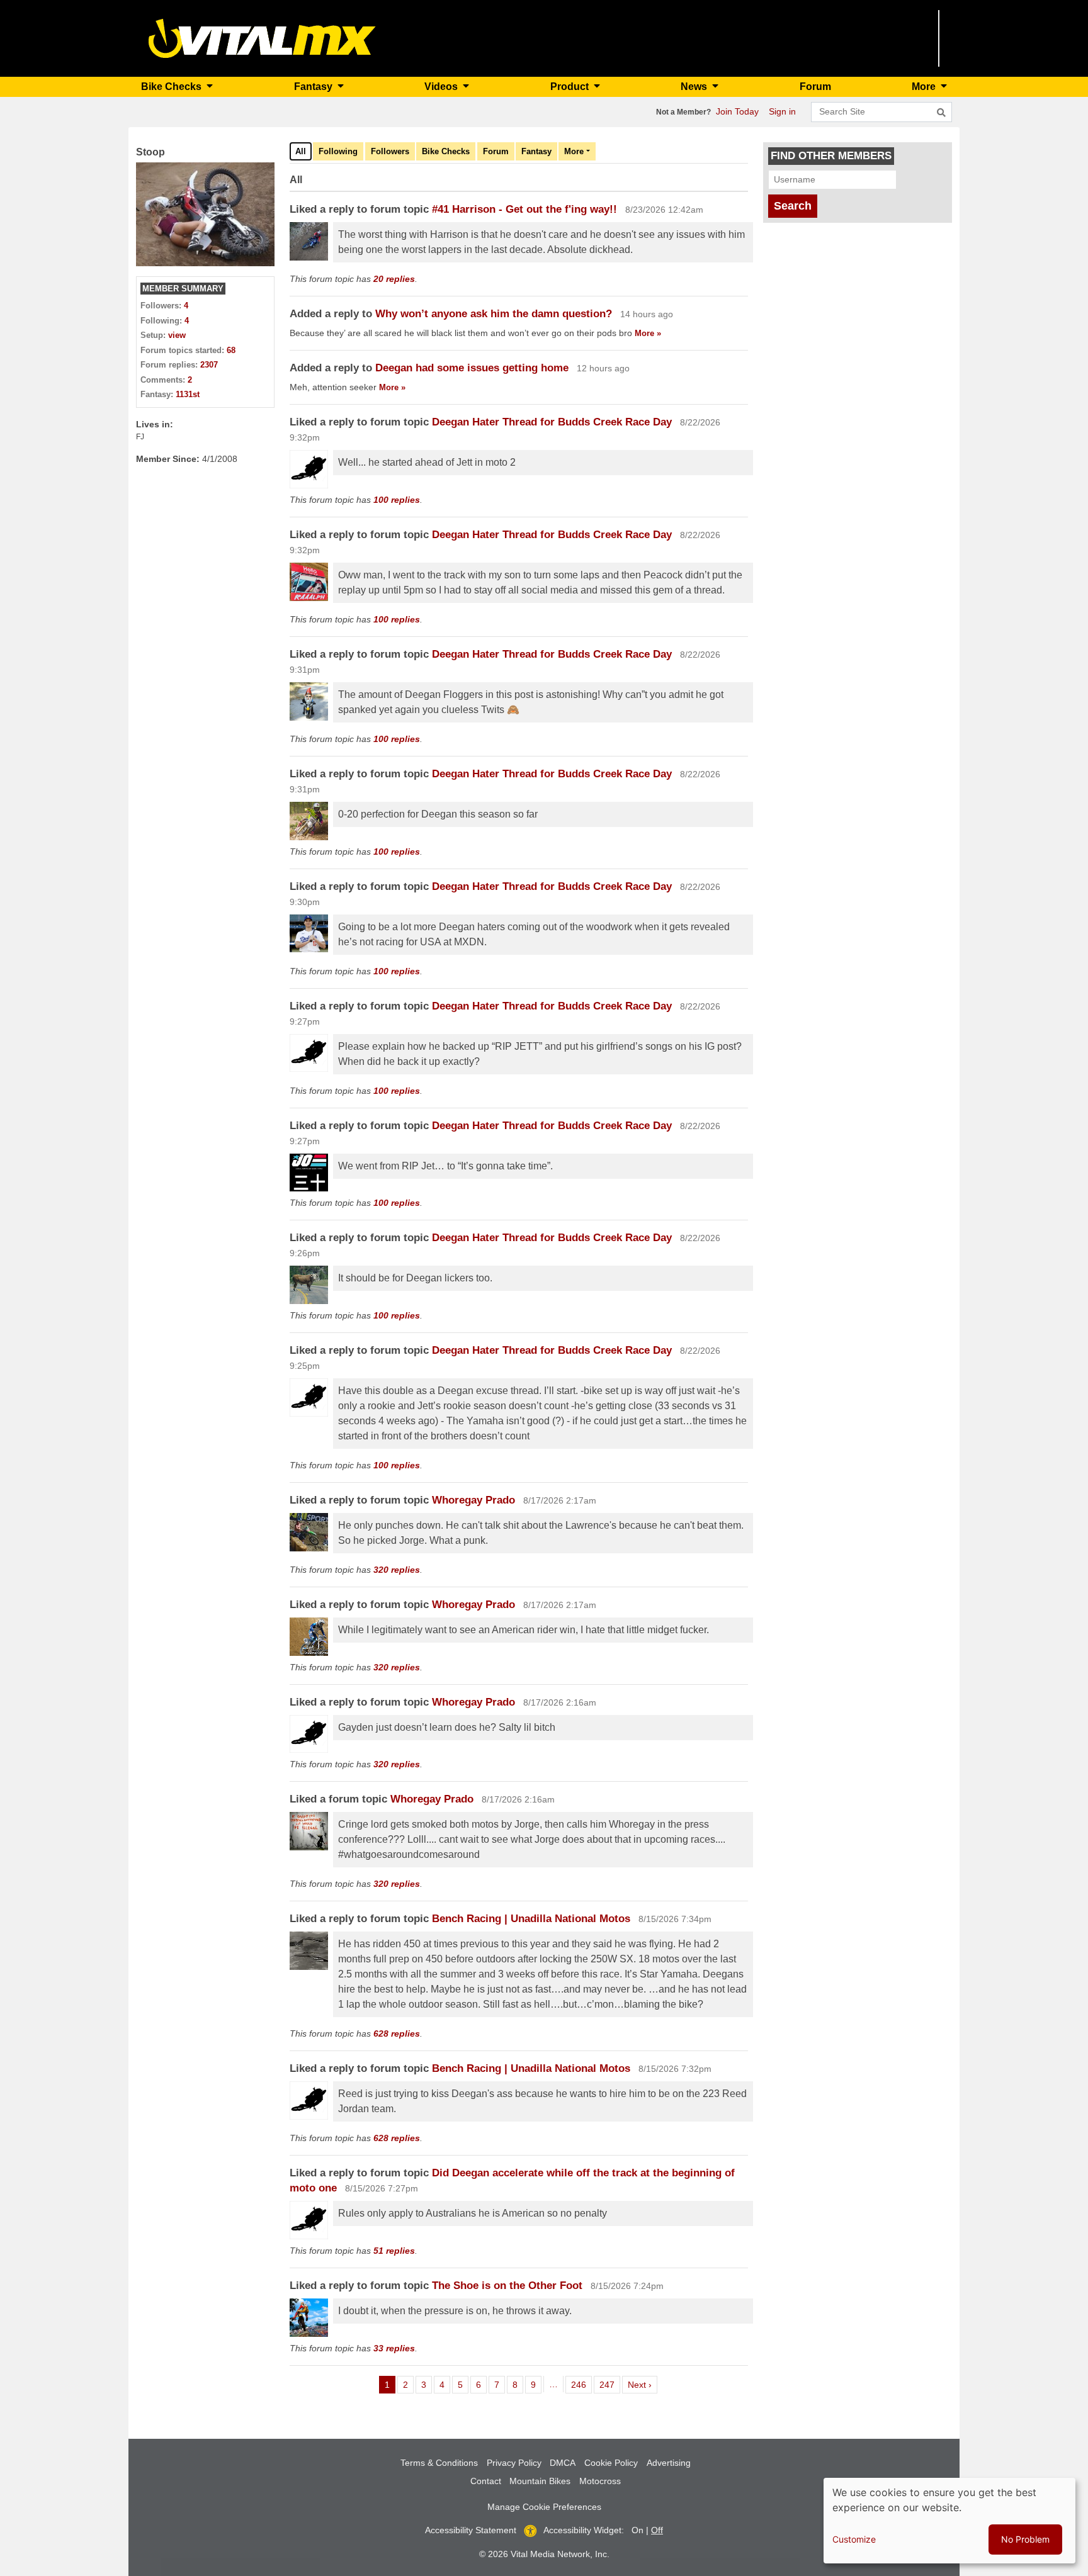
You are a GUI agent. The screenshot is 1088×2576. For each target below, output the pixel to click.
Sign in (782, 111)
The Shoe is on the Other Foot (507, 2286)
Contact (486, 2481)
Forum (815, 87)
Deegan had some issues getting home (473, 368)
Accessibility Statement (471, 2530)
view (177, 335)
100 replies (397, 500)
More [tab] (574, 151)
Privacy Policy (514, 2463)
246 (581, 2384)
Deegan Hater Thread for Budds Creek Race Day (553, 422)
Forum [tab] (496, 151)
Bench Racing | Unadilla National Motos (531, 1919)
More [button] (925, 87)
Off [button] (657, 2530)
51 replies (394, 2251)
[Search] (941, 113)
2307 (209, 365)
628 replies (397, 2033)
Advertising (669, 2463)
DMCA (563, 2463)
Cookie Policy (611, 2463)
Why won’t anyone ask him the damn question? (494, 314)
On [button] (637, 2530)
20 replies (394, 279)
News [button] (695, 87)
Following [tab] (338, 151)
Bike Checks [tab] (446, 151)
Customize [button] (854, 2539)
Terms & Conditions (439, 2463)
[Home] (262, 37)
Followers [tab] (390, 151)
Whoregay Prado (473, 1500)
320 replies (397, 1570)
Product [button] (571, 87)
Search (793, 206)
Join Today (737, 111)
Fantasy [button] (314, 87)
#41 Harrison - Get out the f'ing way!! (524, 209)
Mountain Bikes (540, 2481)
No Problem (1025, 2539)
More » (648, 333)
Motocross (600, 2481)
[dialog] (949, 2521)
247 (609, 2384)
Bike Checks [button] (173, 87)
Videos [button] (442, 87)
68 (231, 350)
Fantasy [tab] (536, 151)
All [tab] (301, 151)
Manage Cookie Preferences (544, 2507)
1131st (188, 394)
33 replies (394, 2348)
